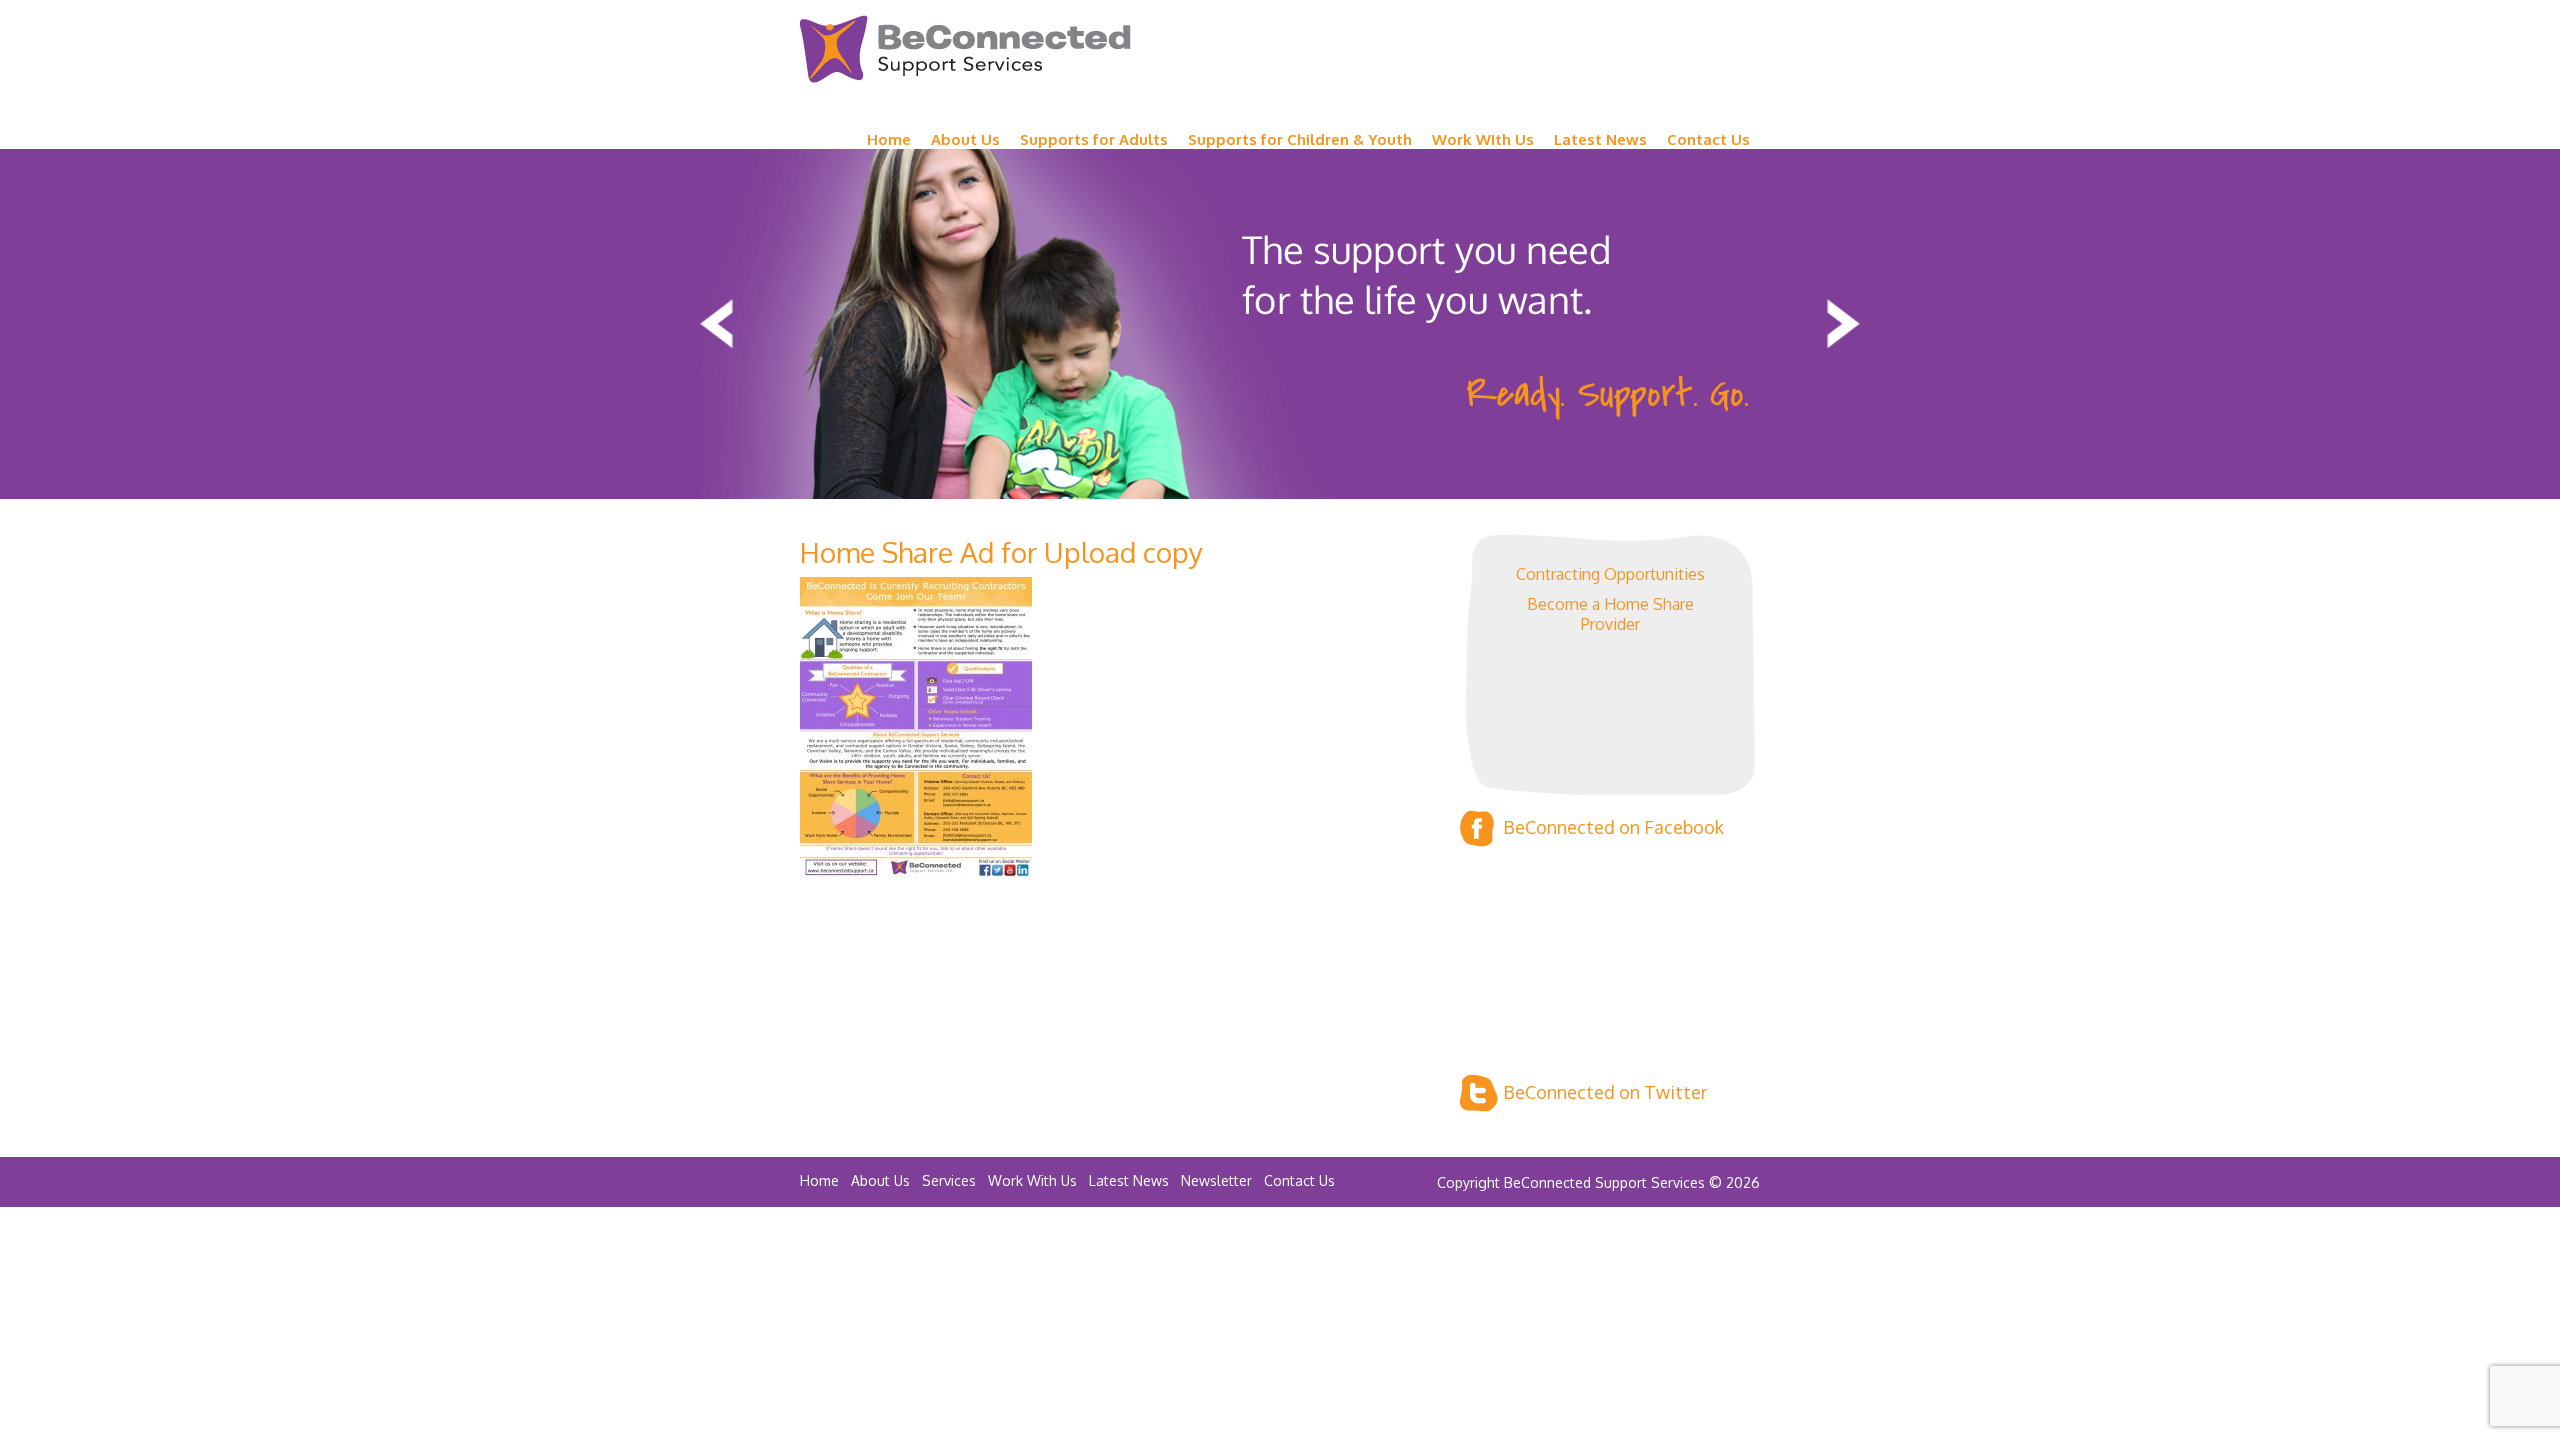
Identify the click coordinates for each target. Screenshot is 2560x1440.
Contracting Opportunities (1610, 574)
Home (889, 139)
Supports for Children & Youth (1300, 139)
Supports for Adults (1094, 139)
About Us (965, 139)
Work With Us (1032, 1180)
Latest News (1600, 139)
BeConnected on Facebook (1613, 827)
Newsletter (1216, 1180)
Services (949, 1180)
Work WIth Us (1483, 139)
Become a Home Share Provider (1610, 614)
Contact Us (1708, 139)
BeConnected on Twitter (1605, 1092)
